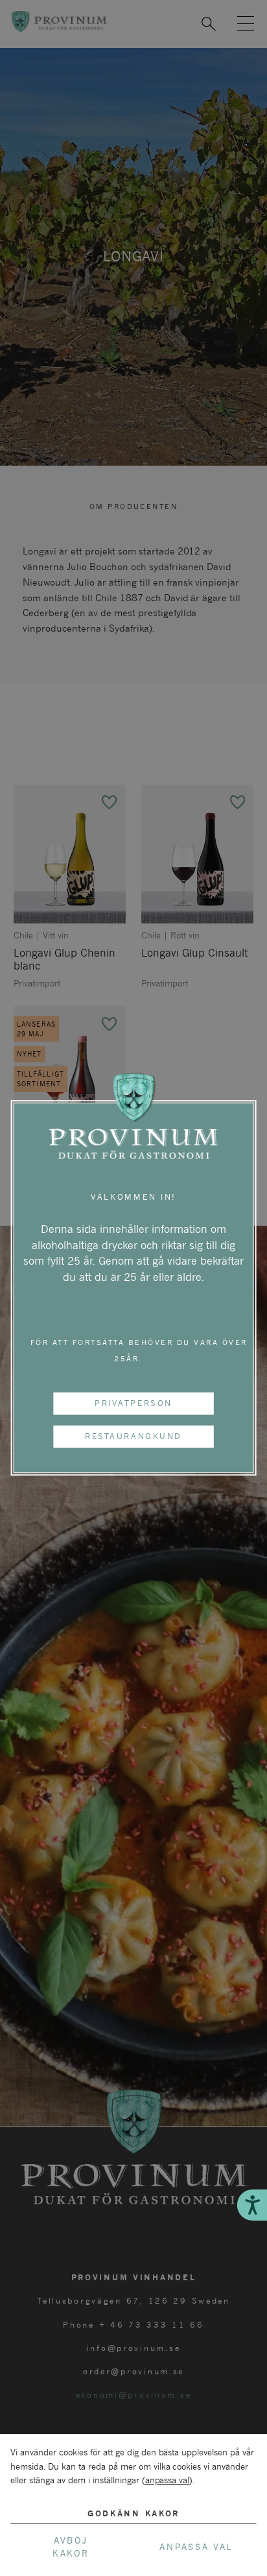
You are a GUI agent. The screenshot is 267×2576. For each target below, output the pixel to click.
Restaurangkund (133, 1436)
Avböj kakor (71, 2547)
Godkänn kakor (133, 2513)
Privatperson (133, 1403)
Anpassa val (196, 2547)
